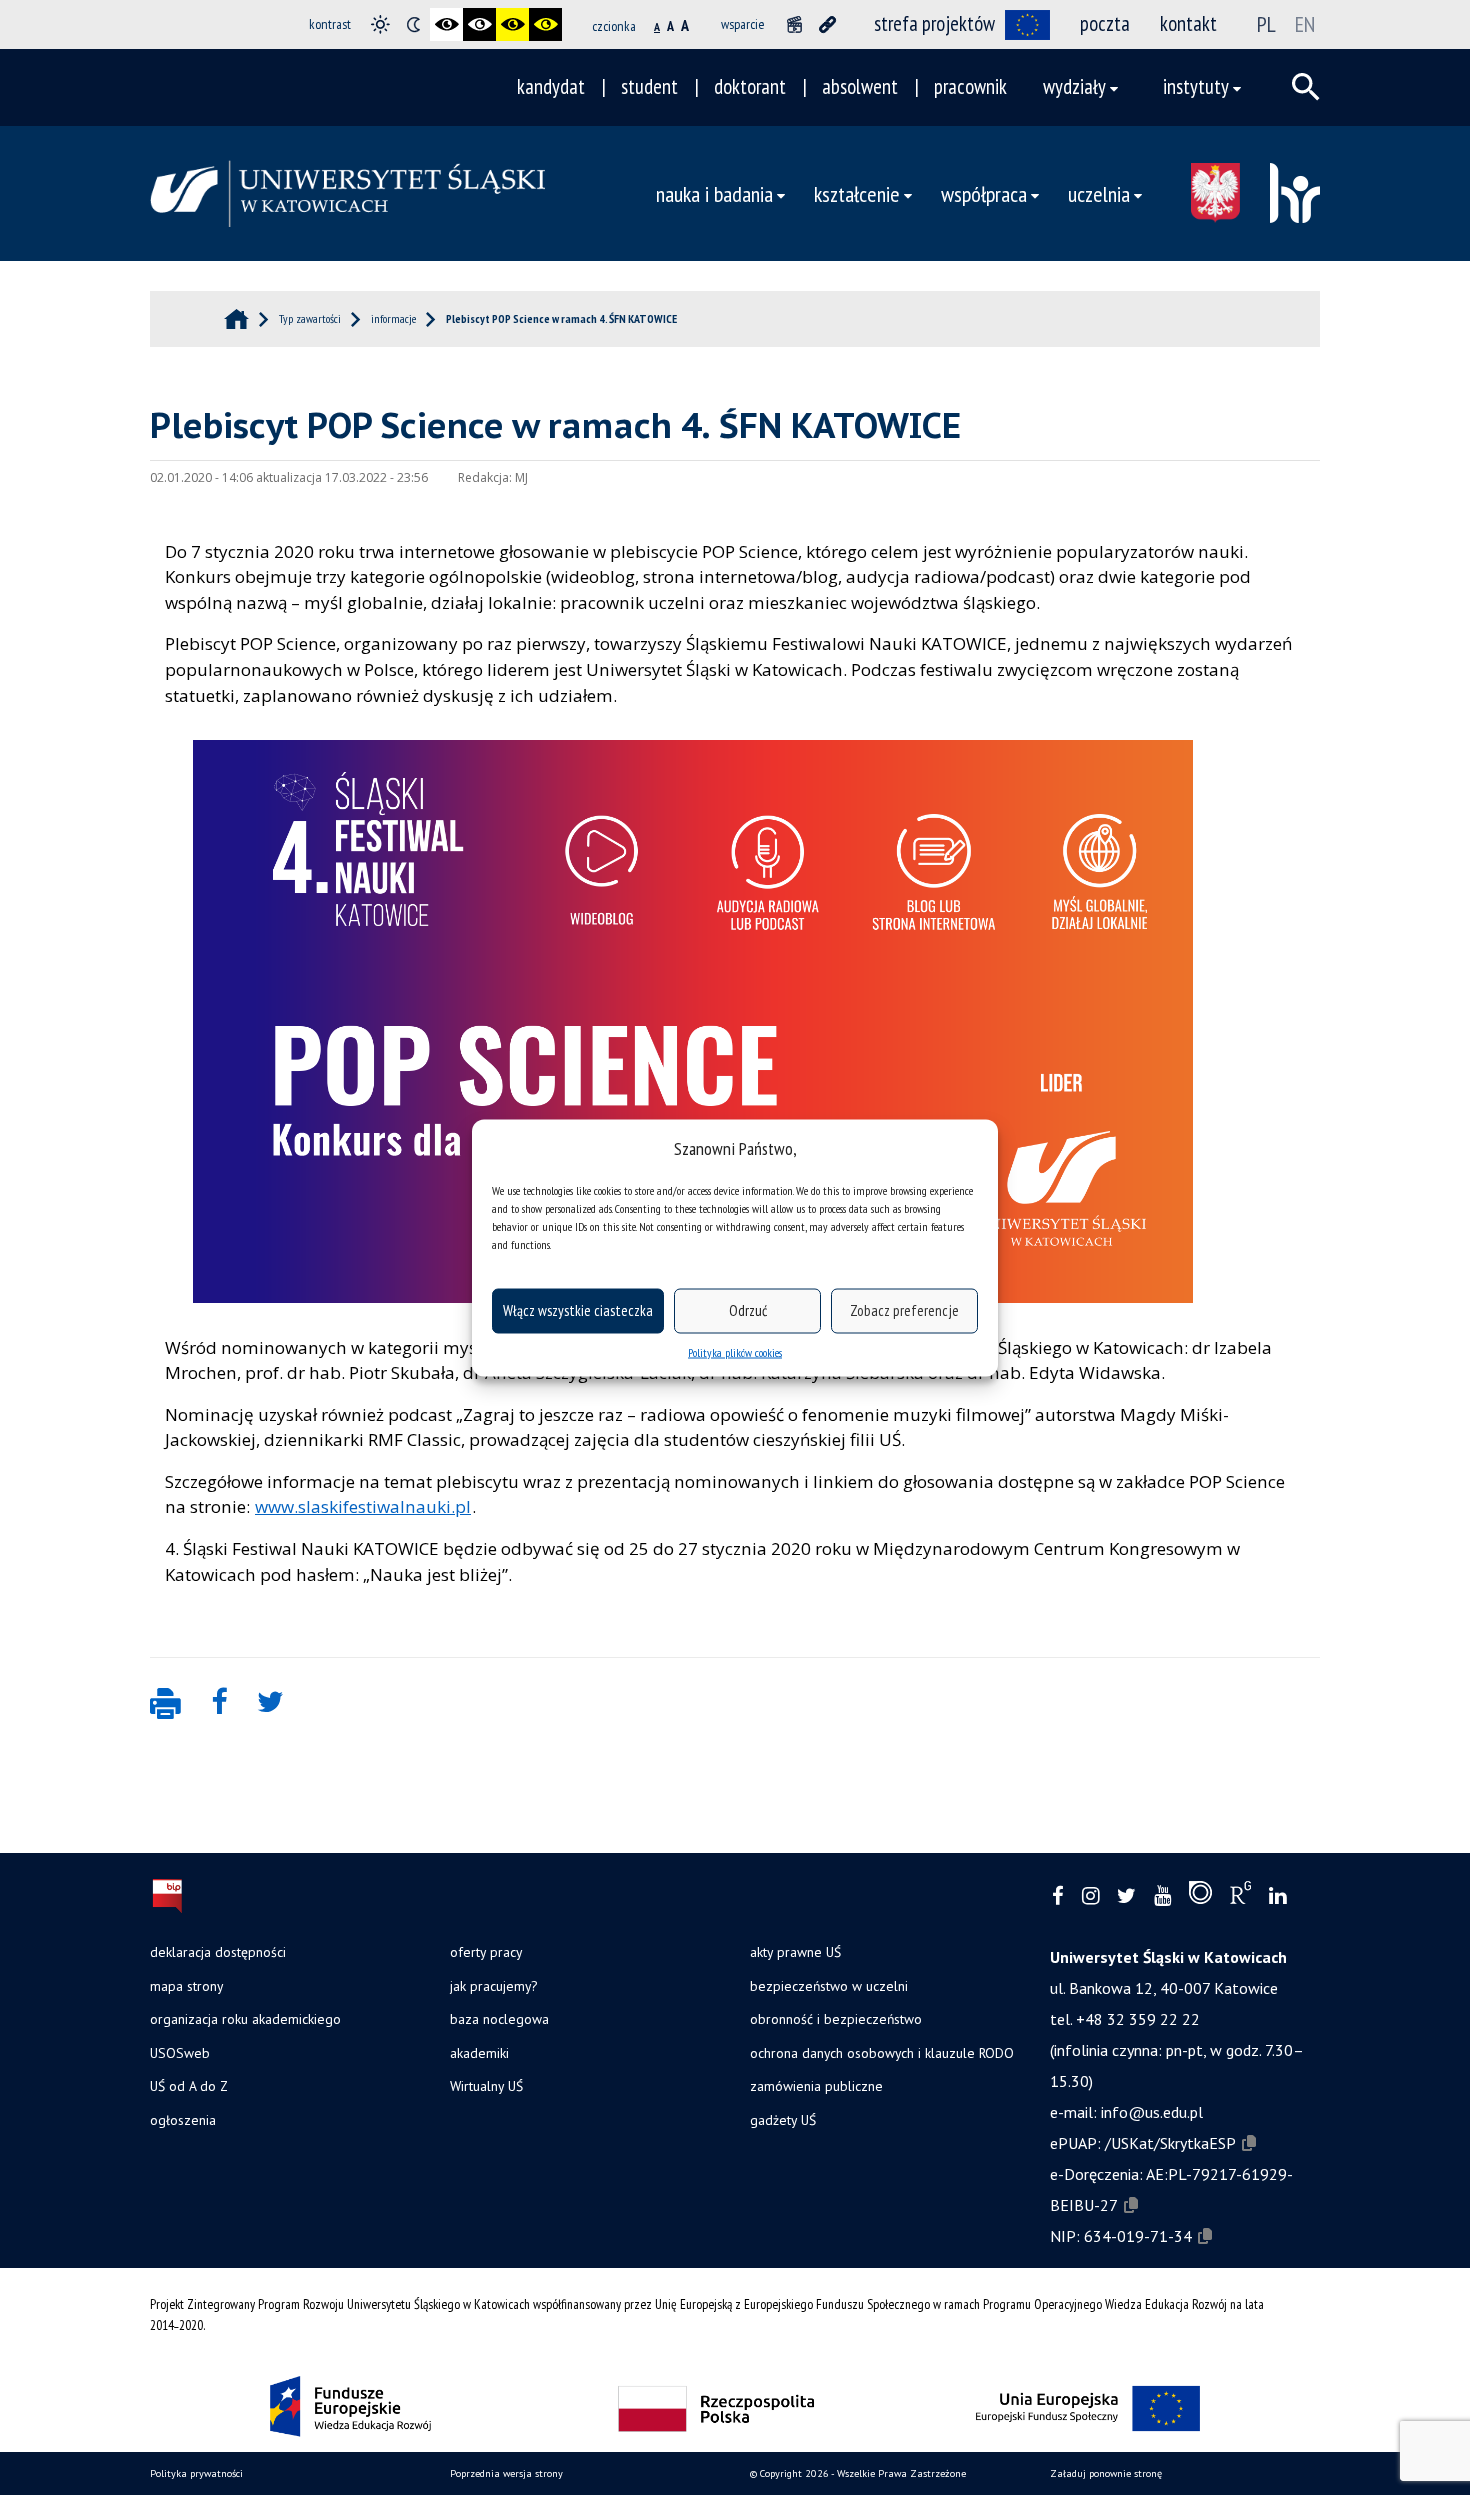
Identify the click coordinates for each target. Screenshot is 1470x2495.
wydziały (1074, 86)
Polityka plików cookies (735, 1351)
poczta (1105, 23)
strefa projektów (934, 23)
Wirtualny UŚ (486, 2086)
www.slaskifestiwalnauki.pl (363, 1506)
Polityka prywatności (196, 2473)
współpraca (984, 193)
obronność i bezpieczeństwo (836, 2019)
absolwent (860, 86)
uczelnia (1099, 193)
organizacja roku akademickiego (245, 2019)
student (649, 86)
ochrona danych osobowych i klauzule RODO (882, 2053)
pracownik (970, 86)
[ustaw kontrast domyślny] (380, 24)
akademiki (479, 2053)
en (1305, 24)
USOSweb (180, 2053)
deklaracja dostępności (218, 1952)
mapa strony (186, 1986)
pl (1266, 24)
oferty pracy (486, 1952)
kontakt (1188, 23)
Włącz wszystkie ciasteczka (578, 1310)
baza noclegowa (499, 2019)
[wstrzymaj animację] (794, 24)
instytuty (1196, 86)
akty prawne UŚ (795, 1952)
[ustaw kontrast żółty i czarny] (545, 24)
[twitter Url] (1126, 1896)
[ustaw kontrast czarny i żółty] (512, 24)
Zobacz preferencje (904, 1310)
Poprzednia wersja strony (506, 2473)
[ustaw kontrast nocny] (413, 24)
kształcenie (857, 193)
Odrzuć (748, 1310)
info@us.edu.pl (1152, 2112)
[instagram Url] (1090, 1896)
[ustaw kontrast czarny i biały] (446, 24)
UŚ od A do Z (189, 2086)
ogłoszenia (183, 2120)
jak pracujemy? (493, 1986)
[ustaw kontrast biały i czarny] (479, 24)
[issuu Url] (1200, 1897)
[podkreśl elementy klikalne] (827, 24)
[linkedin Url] (1277, 1896)
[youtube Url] (1162, 1896)
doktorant (750, 86)
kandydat (551, 86)
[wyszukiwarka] (1306, 87)
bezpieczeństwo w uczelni (829, 1986)
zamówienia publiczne (816, 2086)
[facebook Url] (1058, 1896)
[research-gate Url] (1240, 1897)
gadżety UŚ (783, 2120)
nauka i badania (714, 193)
